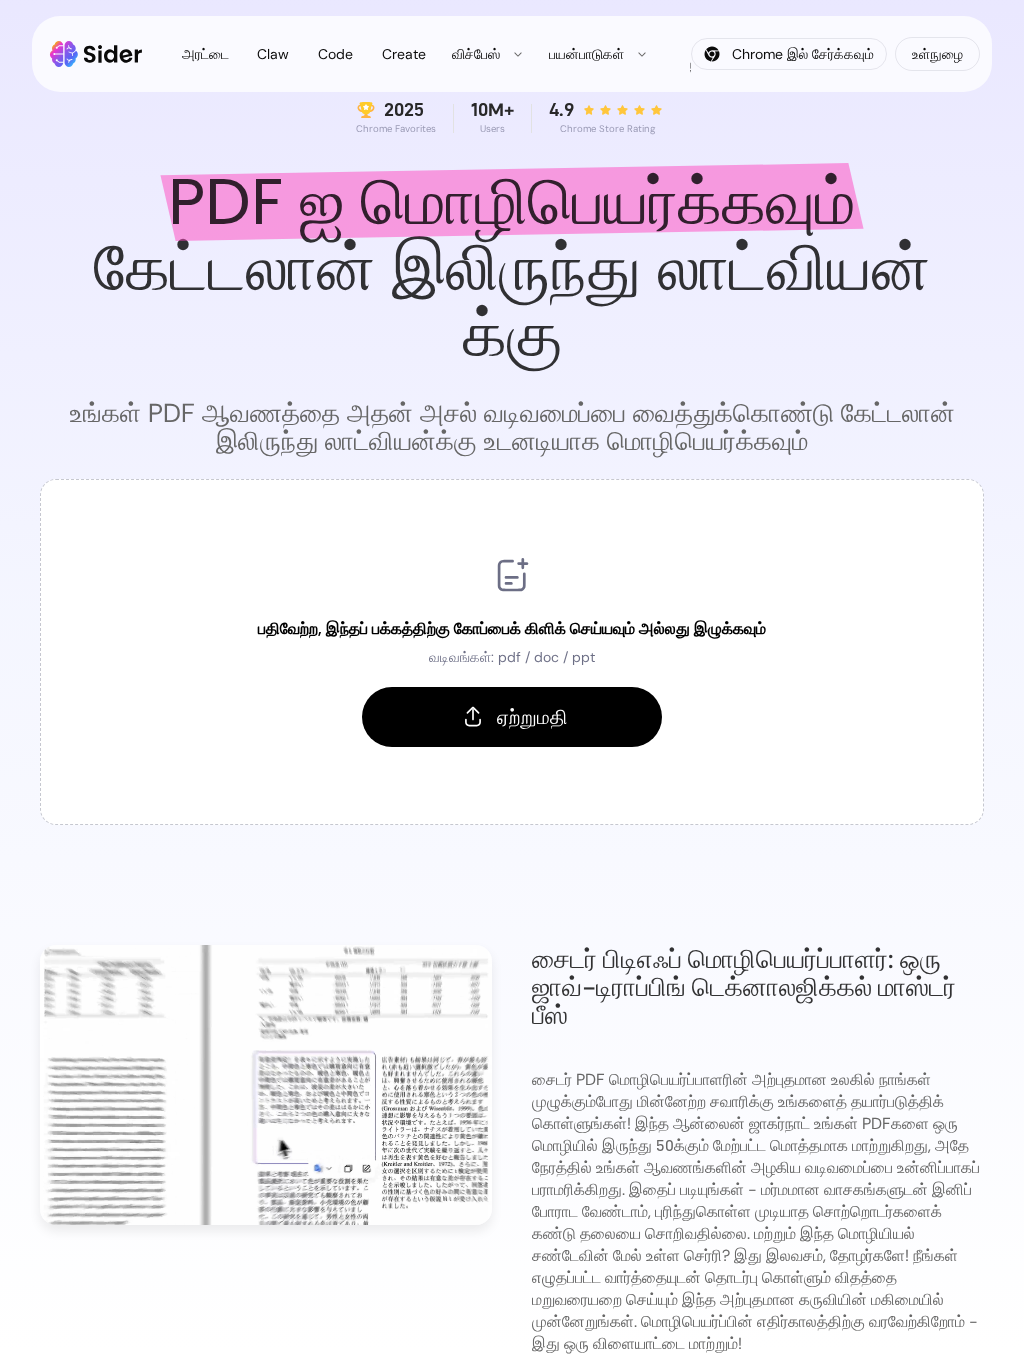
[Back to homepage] (96, 54)
